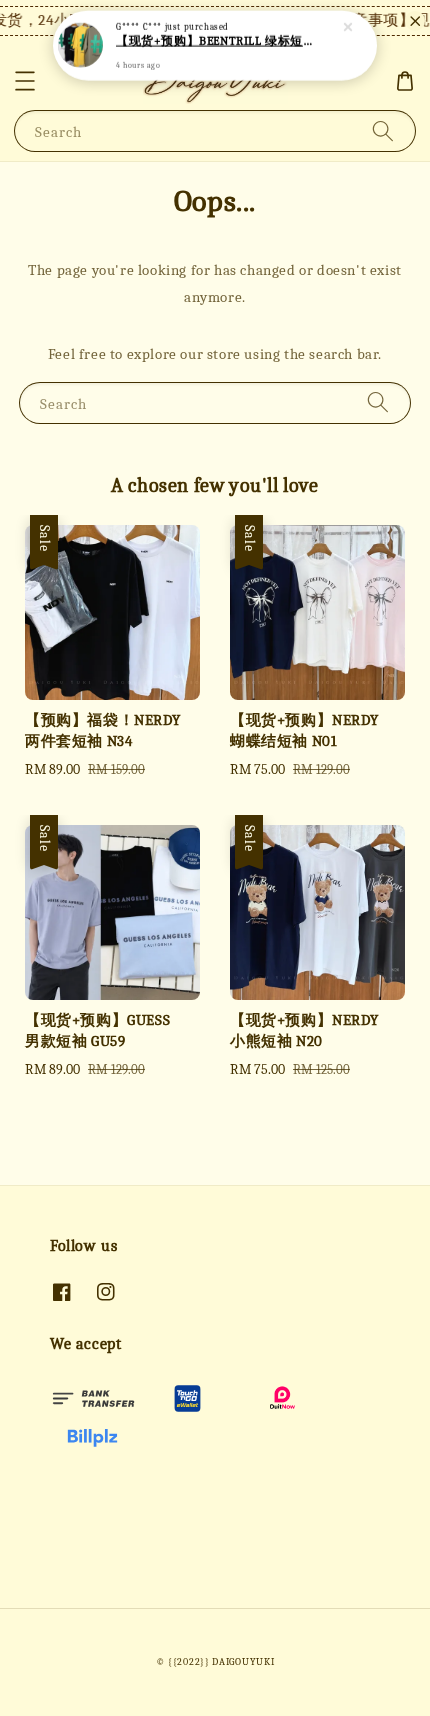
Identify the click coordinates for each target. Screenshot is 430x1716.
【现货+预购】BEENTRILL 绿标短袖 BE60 (216, 41)
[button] (25, 81)
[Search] (383, 130)
